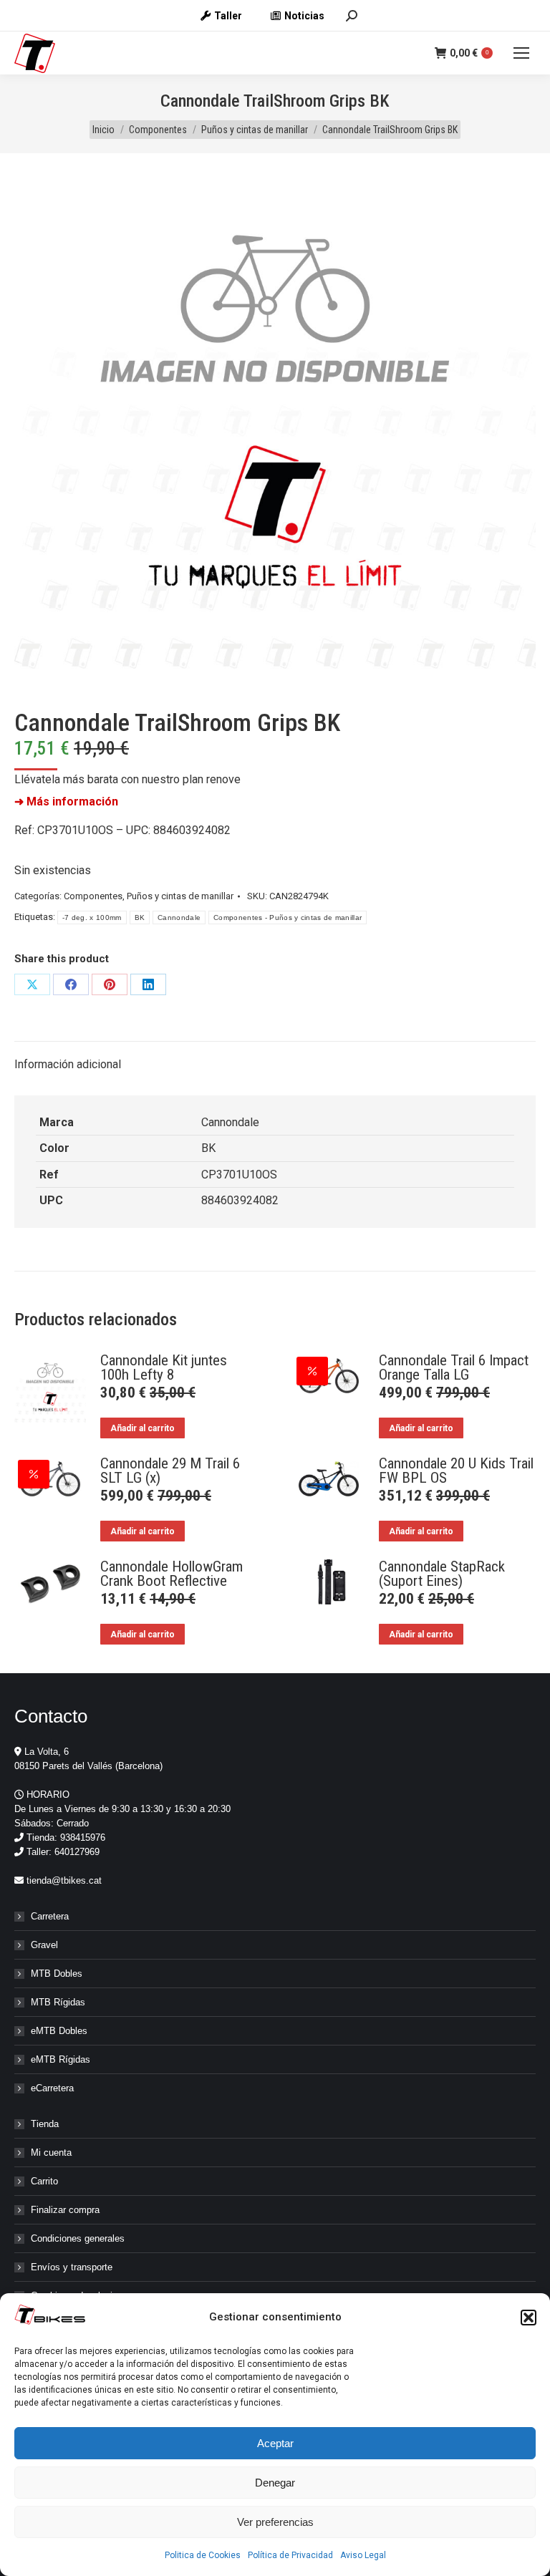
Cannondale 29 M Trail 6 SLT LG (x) (170, 1471)
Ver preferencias (275, 2522)
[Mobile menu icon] (521, 53)
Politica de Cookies (203, 2555)
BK (140, 917)
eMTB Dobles (59, 2031)
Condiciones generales (78, 2238)
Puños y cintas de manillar (180, 896)
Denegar (275, 2483)
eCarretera (52, 2088)
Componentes (93, 896)
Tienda (45, 2124)
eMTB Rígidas (61, 2059)
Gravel (44, 1945)
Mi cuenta (51, 2153)
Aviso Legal (363, 2555)
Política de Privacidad (290, 2555)
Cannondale (179, 917)
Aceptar (275, 2443)
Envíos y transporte (72, 2267)
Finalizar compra (65, 2210)
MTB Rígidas (58, 2002)
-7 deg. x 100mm (92, 917)
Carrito (44, 2181)
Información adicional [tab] (68, 1064)
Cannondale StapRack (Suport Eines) (442, 1574)
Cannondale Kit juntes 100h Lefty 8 (164, 1367)
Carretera (50, 1916)
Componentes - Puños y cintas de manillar (288, 917)
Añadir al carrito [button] (143, 1428)
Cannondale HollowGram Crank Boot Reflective (172, 1574)
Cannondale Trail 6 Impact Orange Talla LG (454, 1367)
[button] (529, 2318)
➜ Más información (66, 802)
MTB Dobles (57, 1974)
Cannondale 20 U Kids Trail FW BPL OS (456, 1471)
